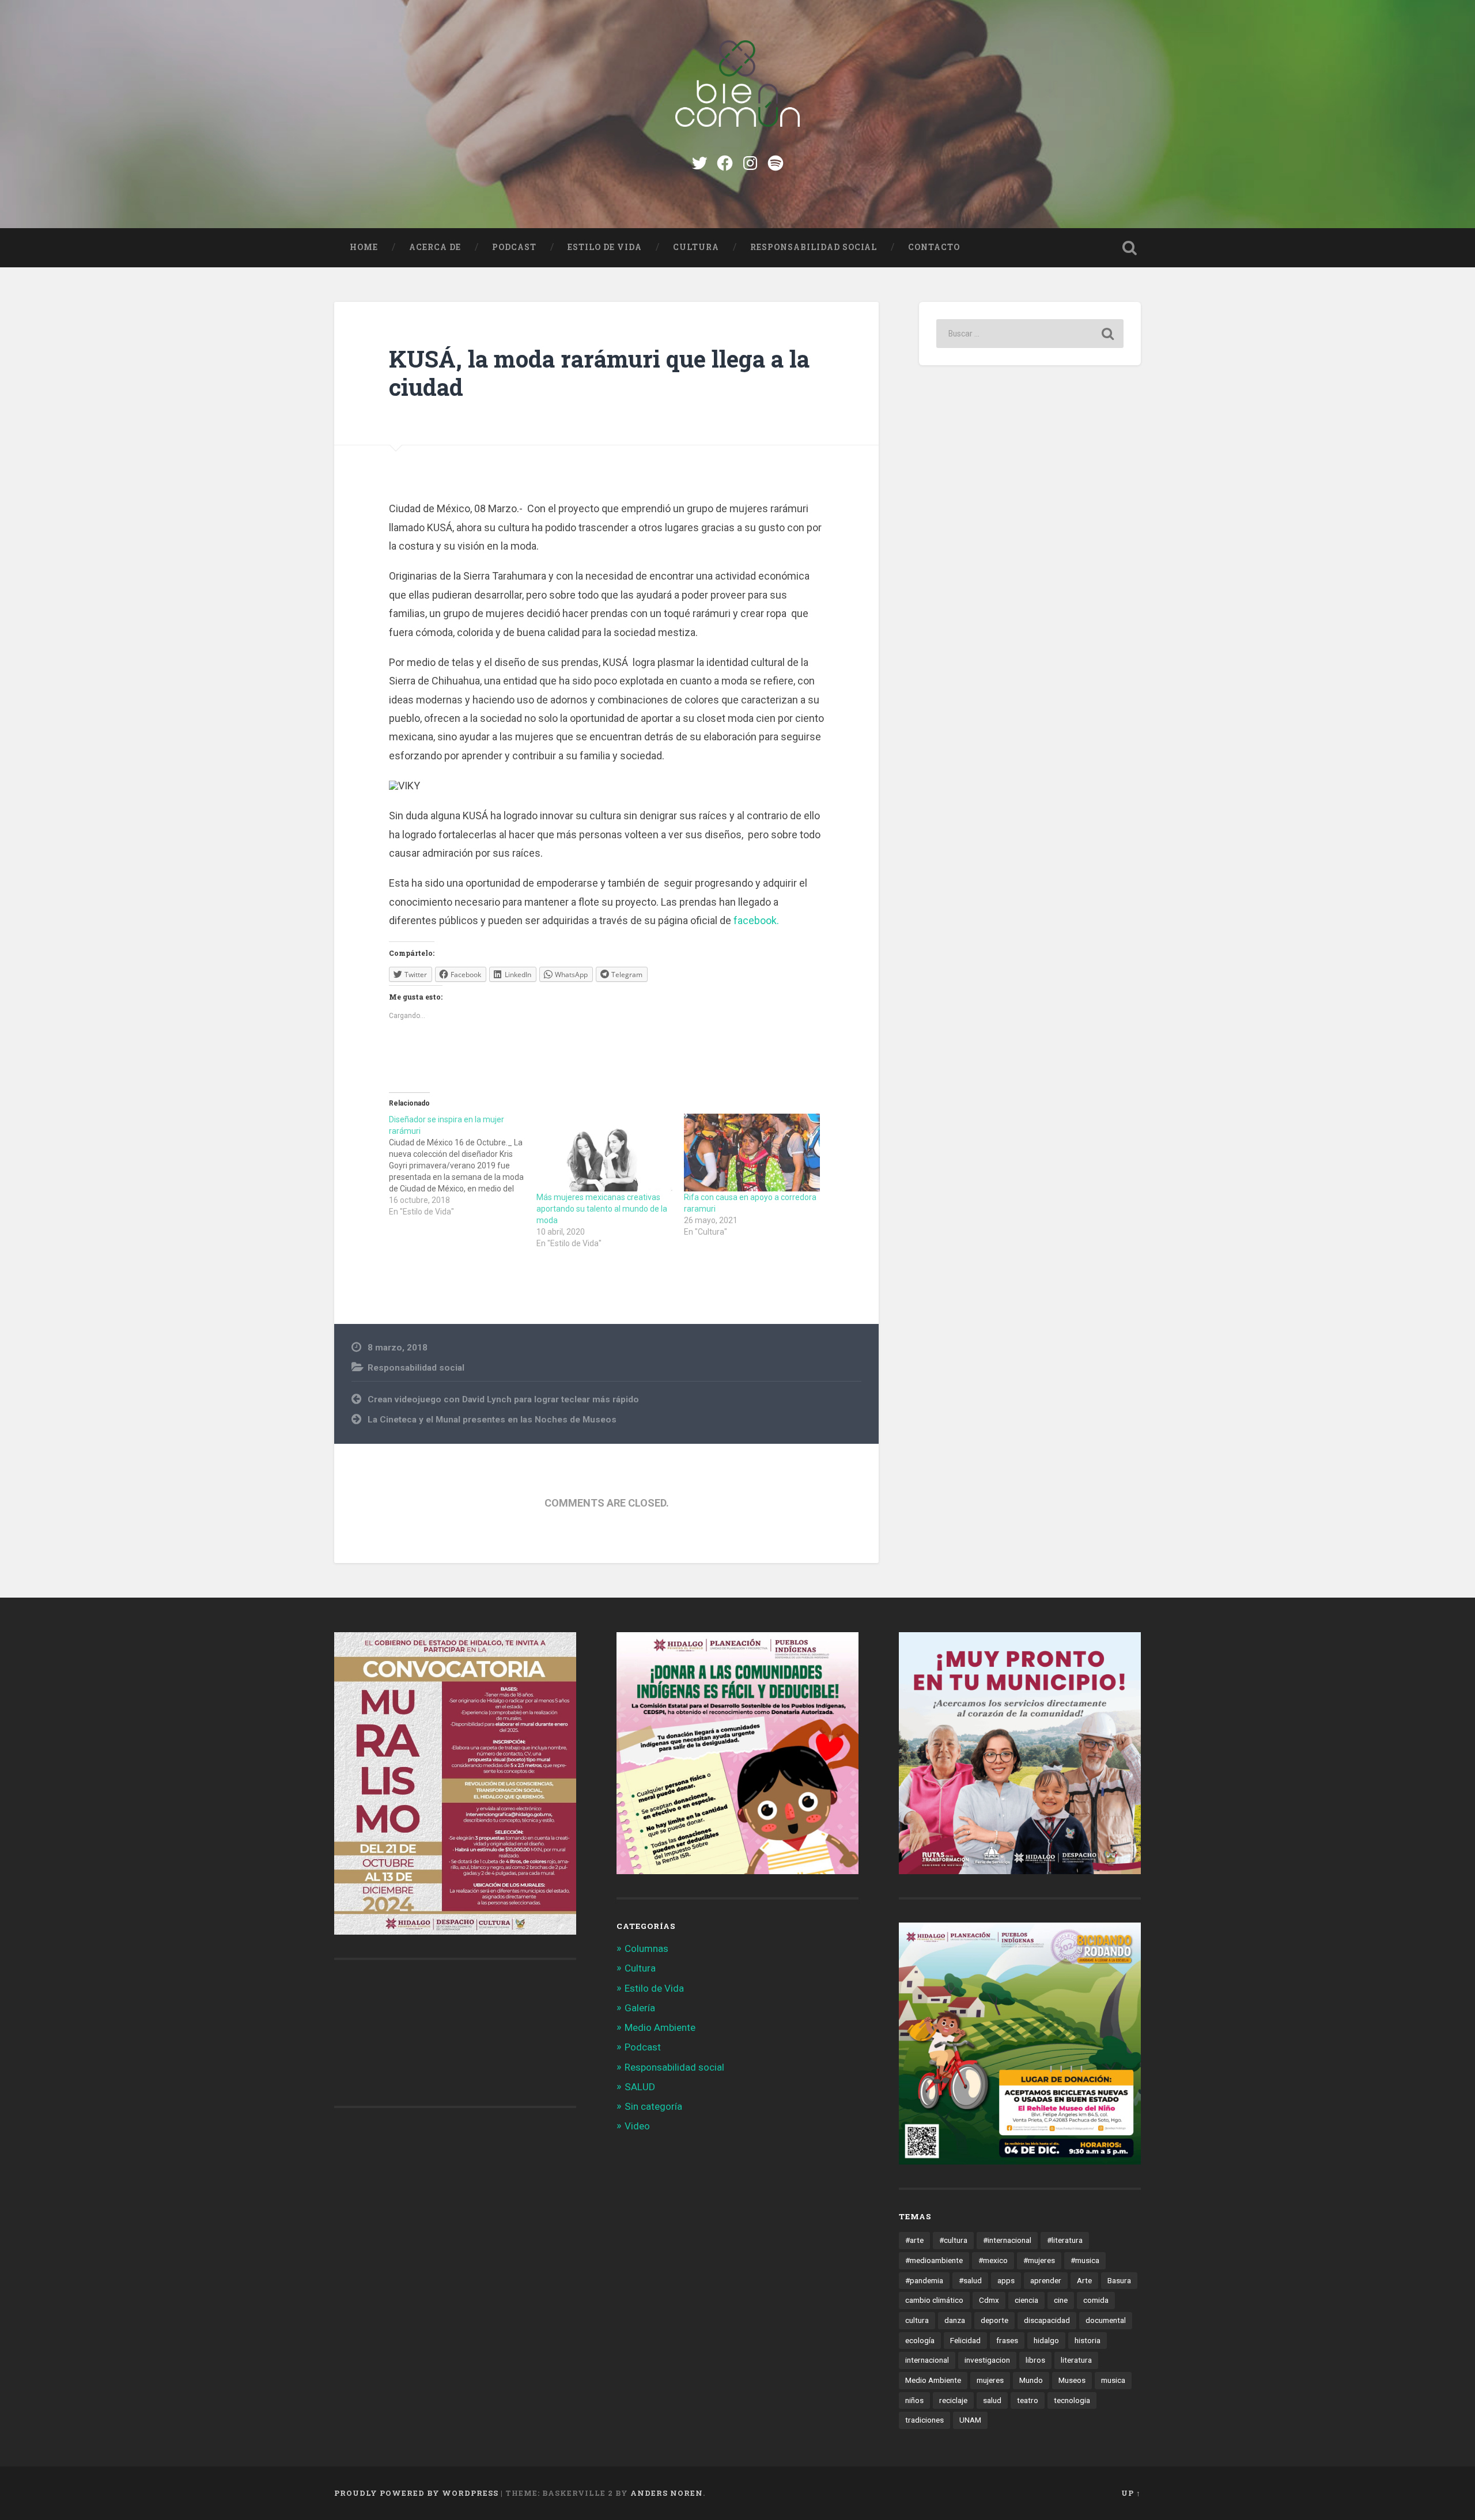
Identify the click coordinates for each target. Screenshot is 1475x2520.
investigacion (987, 2360)
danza (955, 2320)
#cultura (953, 2240)
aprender (1046, 2280)
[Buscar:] (1030, 334)
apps (1006, 2280)
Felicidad (965, 2340)
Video (637, 2126)
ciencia (1026, 2300)
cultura (917, 2320)
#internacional (1007, 2240)
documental (1106, 2320)
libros (1035, 2360)
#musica (1085, 2260)
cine (1061, 2300)
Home (364, 247)
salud (992, 2400)
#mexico (993, 2260)
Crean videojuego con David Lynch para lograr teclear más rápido (503, 1399)
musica (1113, 2380)
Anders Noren (667, 2493)
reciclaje (953, 2400)
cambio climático (934, 2300)
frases (1007, 2340)
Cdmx (989, 2300)
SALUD (640, 2087)
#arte (914, 2240)
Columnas (646, 1948)
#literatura (1065, 2240)
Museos (1072, 2380)
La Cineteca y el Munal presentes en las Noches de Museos (492, 1420)
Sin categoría (653, 2106)
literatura (1076, 2360)
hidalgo (1046, 2340)
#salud (970, 2280)
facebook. (755, 920)
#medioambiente (934, 2260)
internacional (927, 2360)
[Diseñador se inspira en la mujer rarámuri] (463, 1166)
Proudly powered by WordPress (416, 2493)
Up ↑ (1131, 2493)
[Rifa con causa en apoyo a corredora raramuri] (752, 1153)
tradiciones (924, 2420)
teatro (1028, 2400)
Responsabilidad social (814, 247)
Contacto (934, 247)
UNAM (970, 2420)
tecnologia (1072, 2400)
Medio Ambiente (660, 2027)
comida (1096, 2300)
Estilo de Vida (605, 247)
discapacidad (1047, 2320)
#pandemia (924, 2280)
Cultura (696, 247)
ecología (920, 2340)
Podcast (514, 247)
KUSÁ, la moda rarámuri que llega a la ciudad (599, 373)
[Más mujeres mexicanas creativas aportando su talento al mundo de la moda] (604, 1153)
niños (914, 2400)
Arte (1084, 2280)
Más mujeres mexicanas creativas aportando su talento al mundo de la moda (602, 1209)
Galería (640, 2008)
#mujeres (1039, 2260)
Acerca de (435, 247)
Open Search (1129, 248)
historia (1088, 2340)
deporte (994, 2320)
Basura (1119, 2280)
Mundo (1031, 2380)
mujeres (990, 2380)
